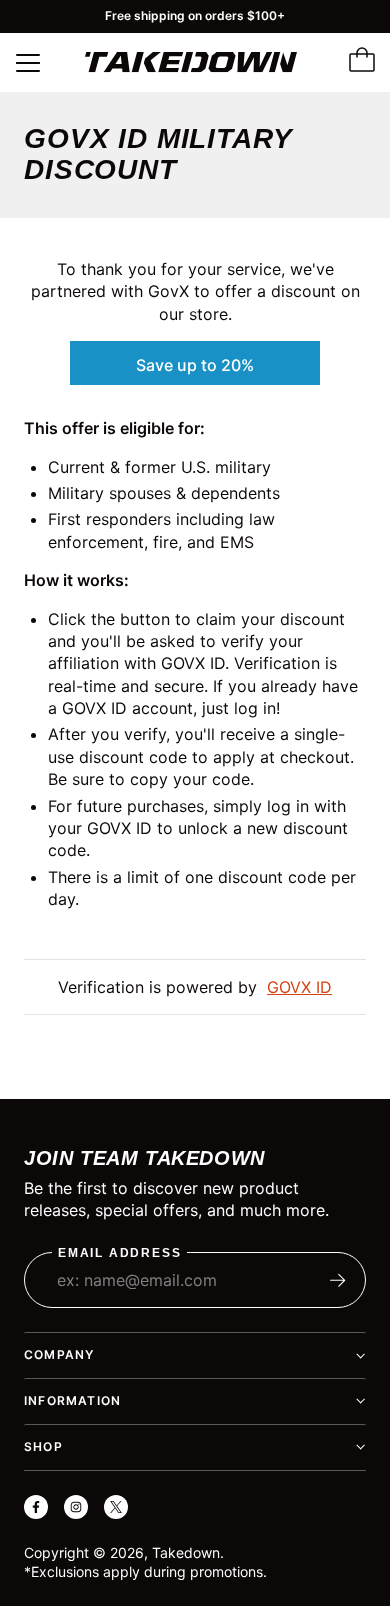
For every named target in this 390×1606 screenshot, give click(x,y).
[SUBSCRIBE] (338, 1280)
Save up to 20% (195, 365)
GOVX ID (299, 987)
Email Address (119, 1253)
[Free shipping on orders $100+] (195, 16)
